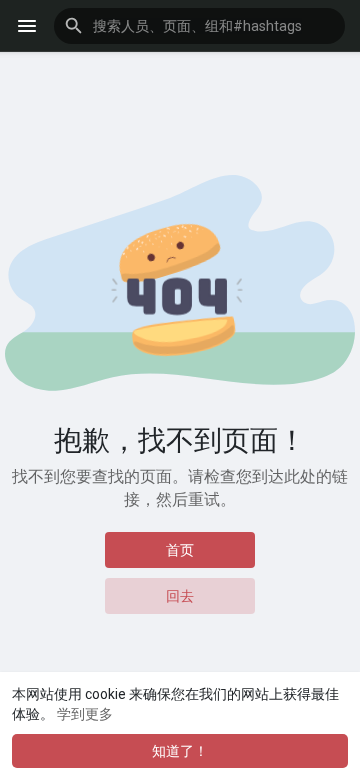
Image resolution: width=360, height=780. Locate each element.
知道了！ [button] (180, 751)
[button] (199, 26)
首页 (180, 550)
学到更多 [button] (85, 714)
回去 (180, 596)
